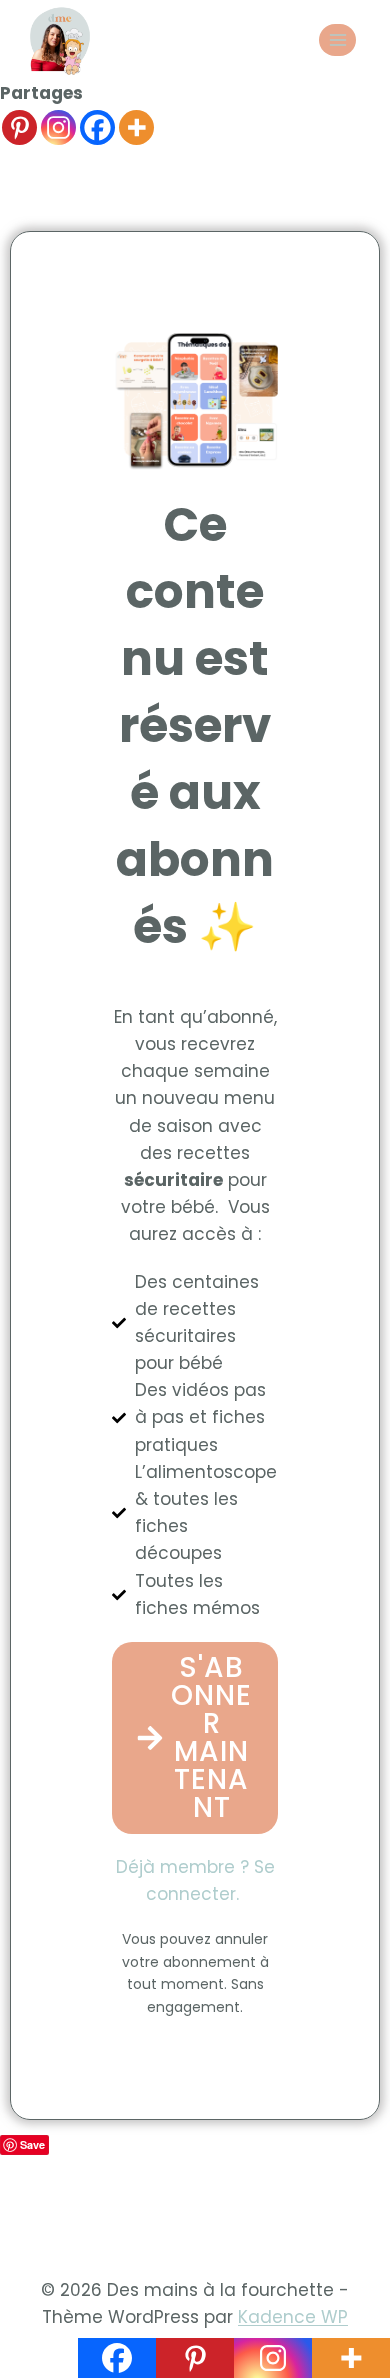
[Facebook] (97, 127)
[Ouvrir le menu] (337, 39)
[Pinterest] (19, 127)
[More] (136, 127)
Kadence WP (293, 2317)
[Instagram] (58, 127)
